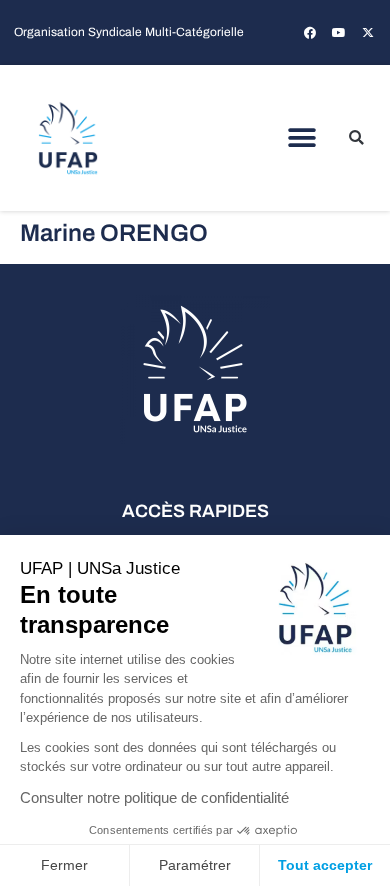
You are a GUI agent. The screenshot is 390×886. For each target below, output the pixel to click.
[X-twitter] (368, 33)
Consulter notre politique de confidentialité (154, 797)
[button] (302, 138)
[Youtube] (339, 33)
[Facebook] (310, 33)
